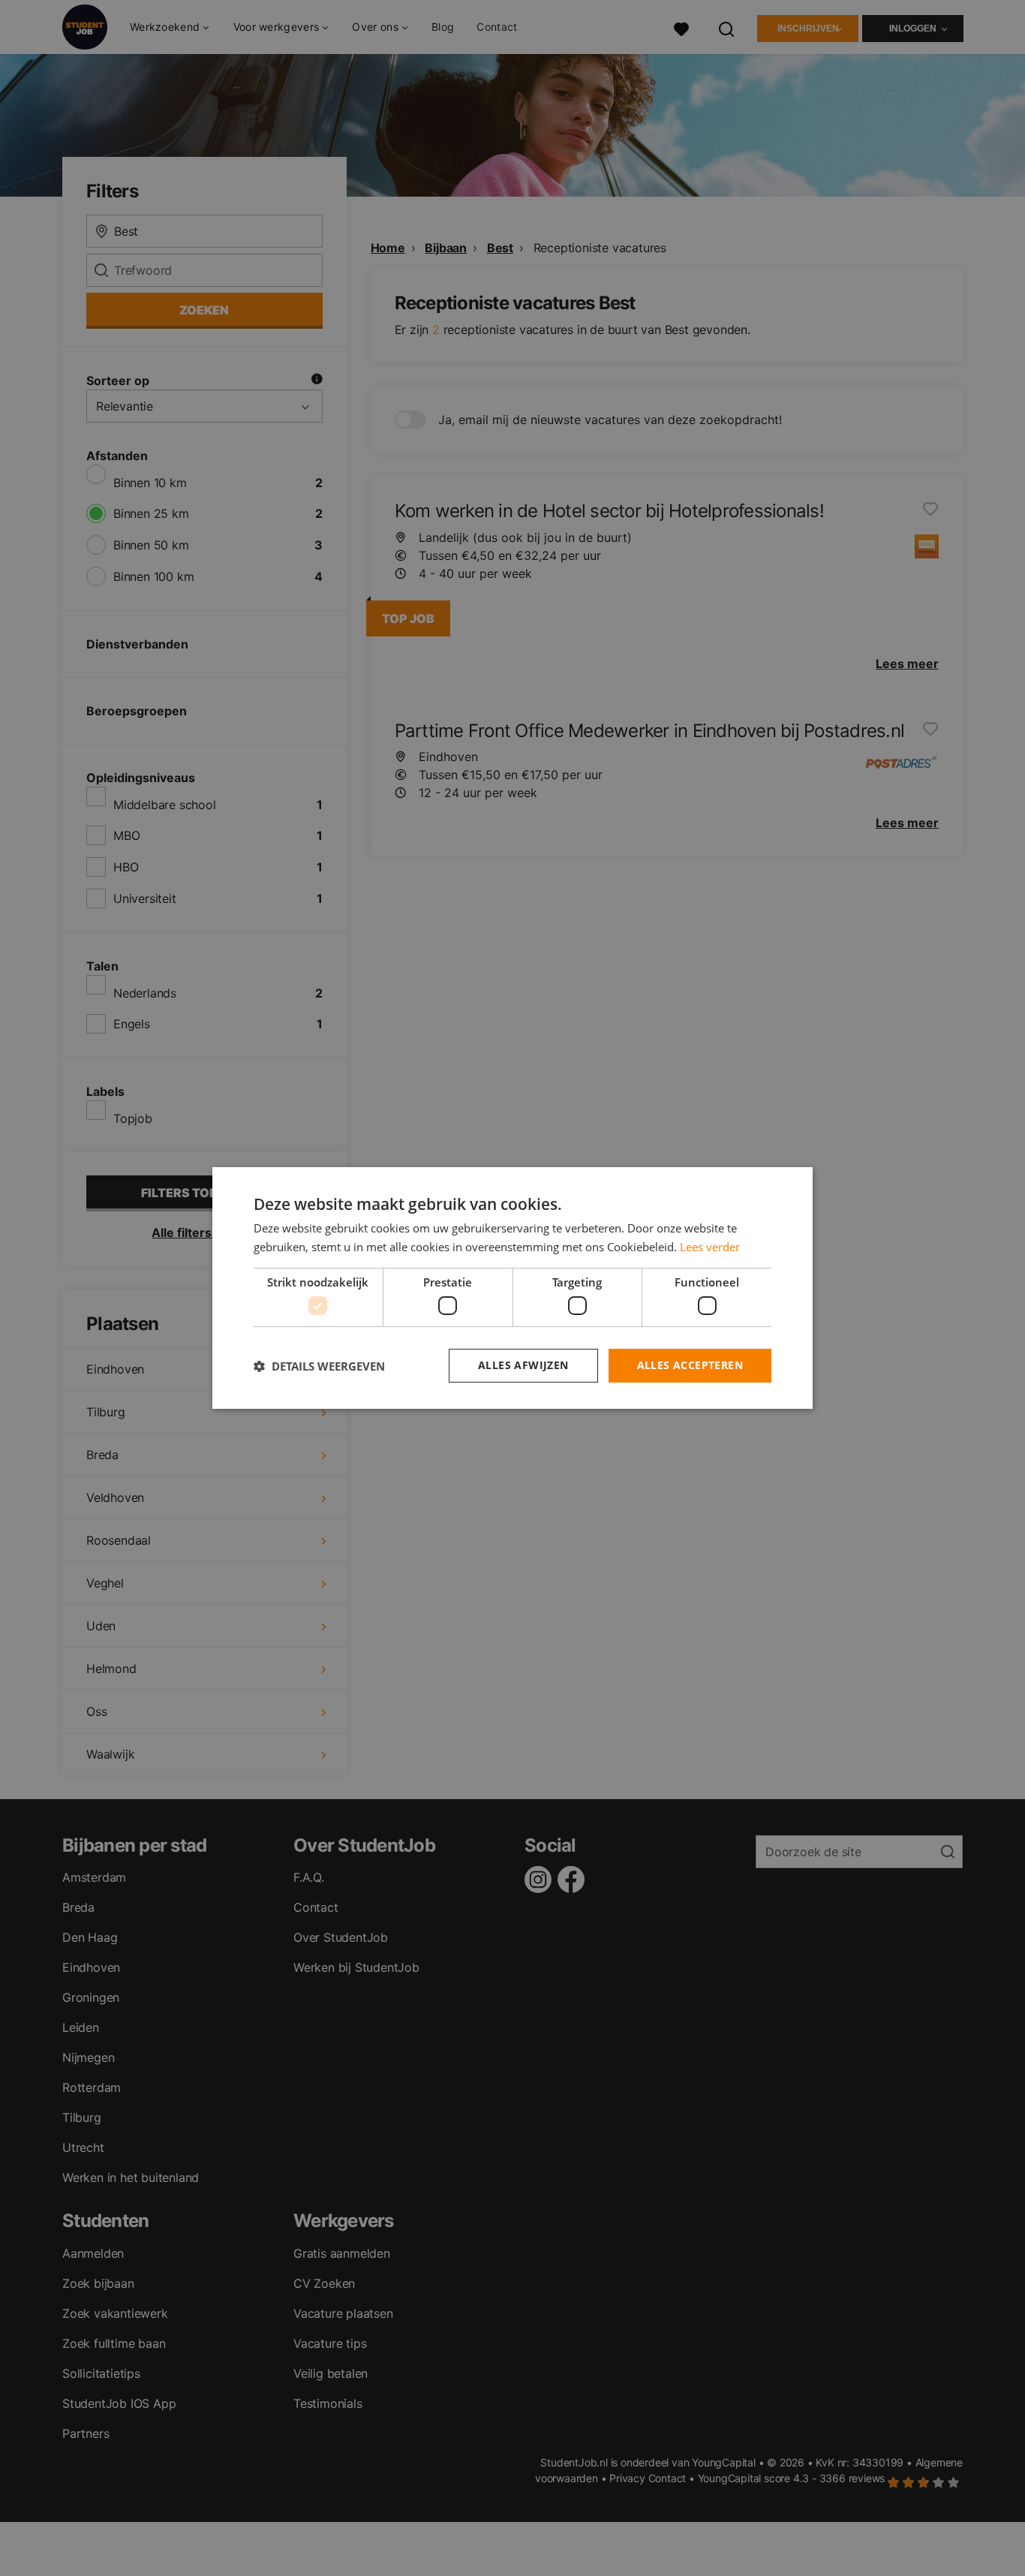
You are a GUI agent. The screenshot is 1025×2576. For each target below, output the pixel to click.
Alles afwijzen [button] (523, 1365)
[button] (319, 1366)
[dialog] (512, 1288)
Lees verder (710, 1247)
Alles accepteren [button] (690, 1365)
